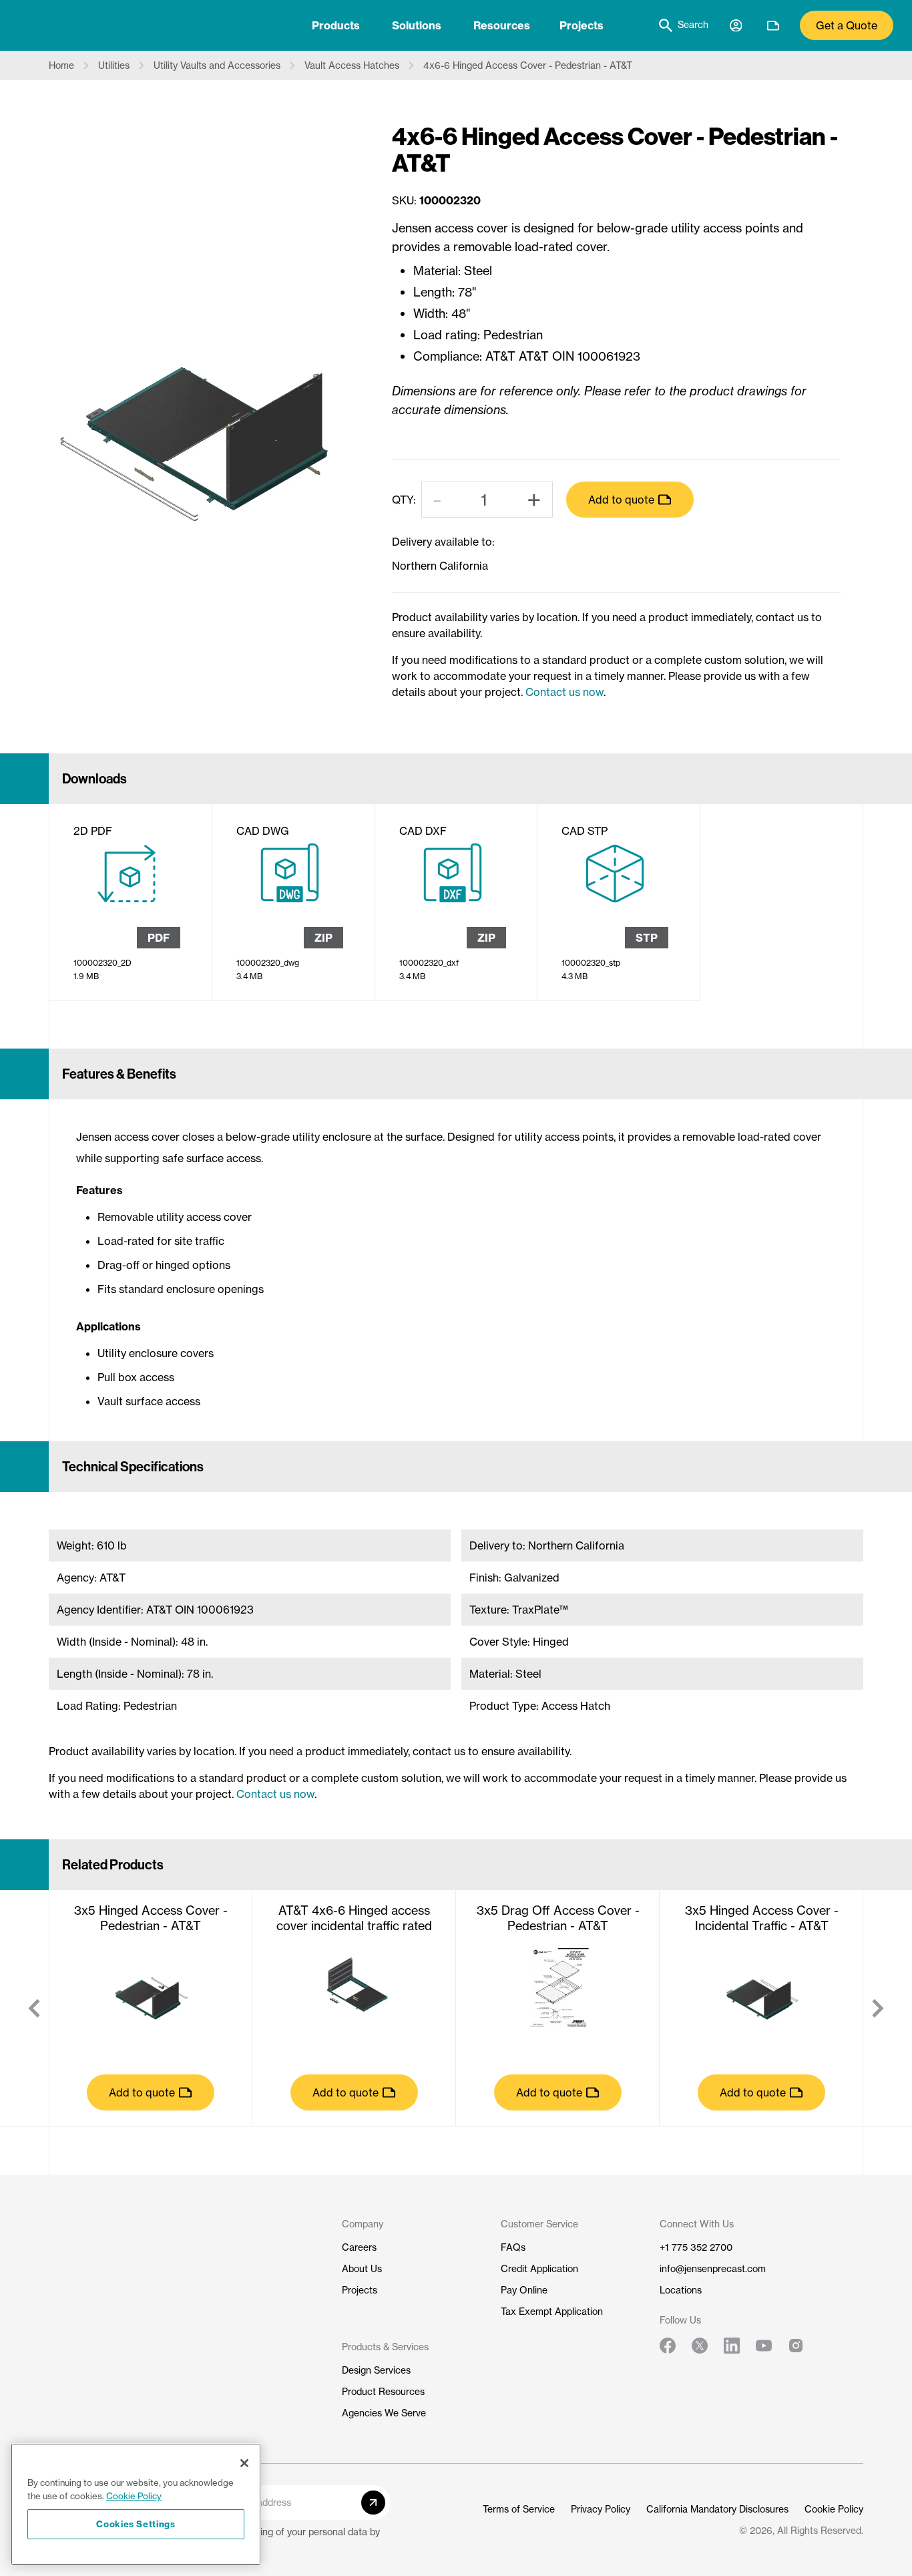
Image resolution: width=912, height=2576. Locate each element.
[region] (136, 2504)
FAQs (513, 2247)
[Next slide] (878, 2008)
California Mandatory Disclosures (717, 2509)
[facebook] (668, 2346)
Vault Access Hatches (352, 65)
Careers (359, 2247)
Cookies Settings (136, 2524)
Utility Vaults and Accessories (217, 65)
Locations (681, 2290)
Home (61, 65)
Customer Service (539, 2224)
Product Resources (383, 2392)
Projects (582, 25)
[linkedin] (732, 2346)
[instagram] (796, 2346)
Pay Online (524, 2290)
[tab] (336, 25)
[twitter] (700, 2346)
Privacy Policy (601, 2509)
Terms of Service (519, 2509)
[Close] (244, 2463)
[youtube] (764, 2346)
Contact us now (564, 692)
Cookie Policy (834, 2509)
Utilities (114, 65)
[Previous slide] (34, 2008)
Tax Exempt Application (552, 2312)
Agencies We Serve (384, 2413)
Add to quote (621, 500)
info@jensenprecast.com (713, 2269)
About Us (362, 2269)
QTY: (404, 500)
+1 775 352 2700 (696, 2247)
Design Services (376, 2370)
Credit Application (539, 2269)
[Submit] (373, 2503)
